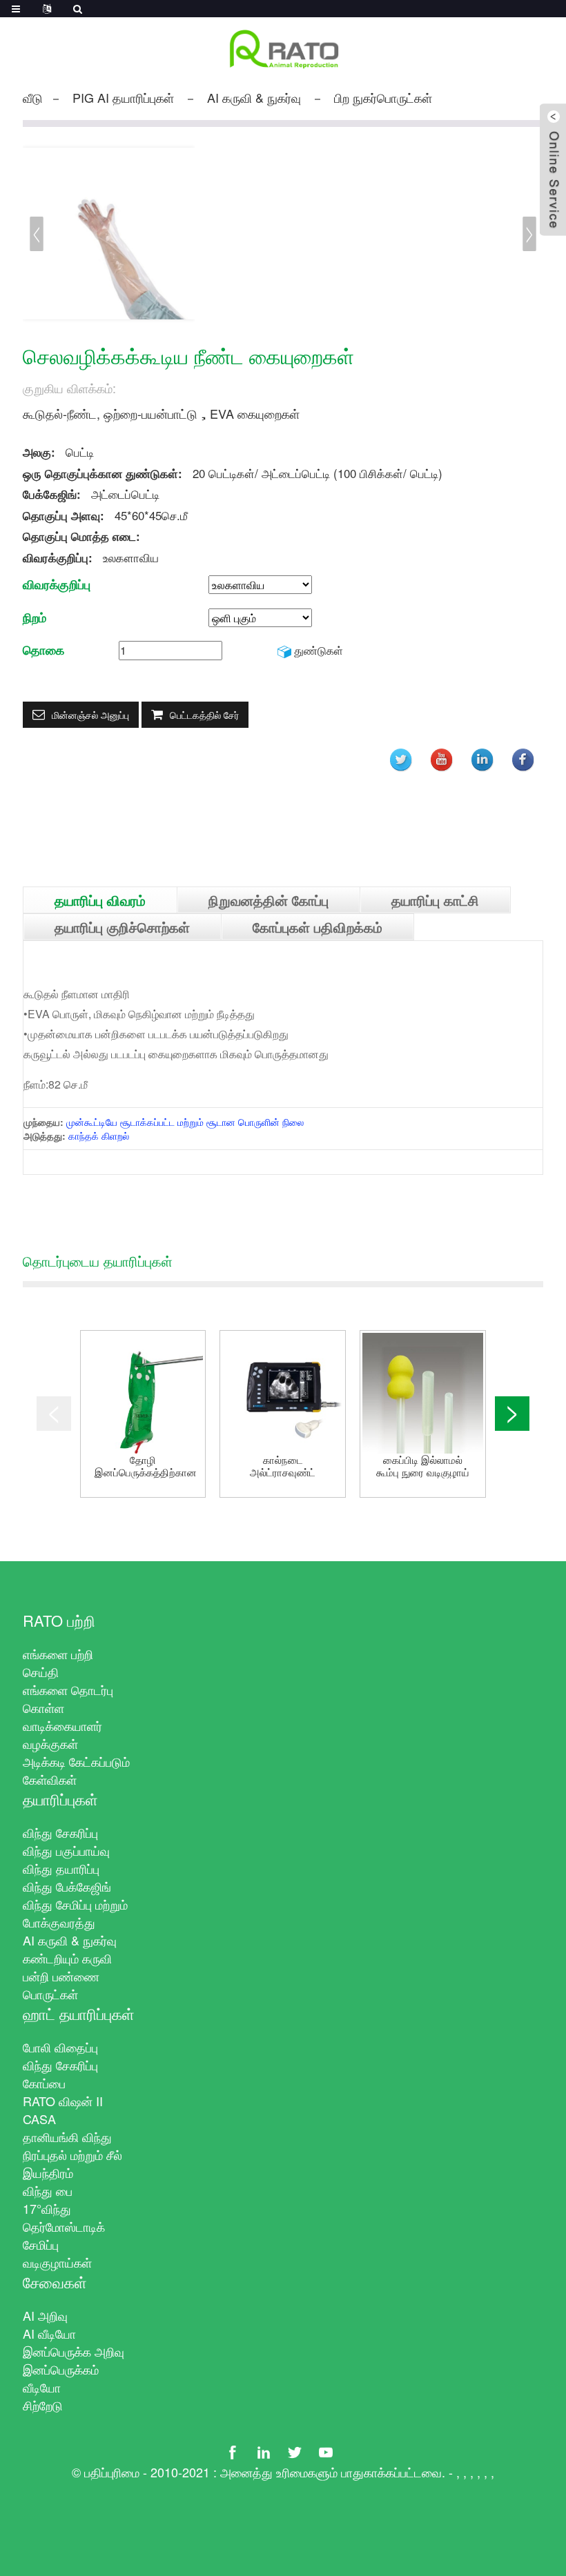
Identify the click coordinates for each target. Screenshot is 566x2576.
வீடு (33, 97)
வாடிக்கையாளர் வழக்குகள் (62, 1734)
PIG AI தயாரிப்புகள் (123, 97)
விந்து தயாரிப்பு (61, 1868)
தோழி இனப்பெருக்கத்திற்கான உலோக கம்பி (146, 1466)
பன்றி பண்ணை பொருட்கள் (61, 1985)
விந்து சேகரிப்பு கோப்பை (60, 2074)
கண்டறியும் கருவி (67, 1958)
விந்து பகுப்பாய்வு (66, 1850)
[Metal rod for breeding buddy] (143, 1393)
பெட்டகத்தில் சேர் (204, 715)
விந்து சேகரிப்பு (60, 1832)
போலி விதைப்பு (60, 2047)
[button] (529, 234)
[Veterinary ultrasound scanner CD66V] (283, 1393)
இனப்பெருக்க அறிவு (74, 2351)
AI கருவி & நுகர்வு (254, 97)
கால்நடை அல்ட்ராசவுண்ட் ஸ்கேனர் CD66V (283, 1466)
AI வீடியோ (49, 2333)
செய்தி (41, 1672)
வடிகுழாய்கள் (57, 2262)
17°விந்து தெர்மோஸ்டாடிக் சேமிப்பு (64, 2226)
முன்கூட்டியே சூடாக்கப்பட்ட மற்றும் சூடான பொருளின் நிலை (185, 1122)
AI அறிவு (45, 2315)
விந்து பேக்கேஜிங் (67, 1886)
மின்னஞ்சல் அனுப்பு (90, 715)
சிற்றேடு (43, 2405)
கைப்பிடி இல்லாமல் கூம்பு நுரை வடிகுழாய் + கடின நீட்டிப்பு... (423, 1466)
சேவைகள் (55, 2282)
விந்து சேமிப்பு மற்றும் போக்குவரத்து (75, 1913)
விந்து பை (48, 2190)
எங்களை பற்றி (58, 1654)
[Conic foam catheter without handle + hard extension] (423, 1393)
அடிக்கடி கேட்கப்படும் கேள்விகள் (76, 1770)
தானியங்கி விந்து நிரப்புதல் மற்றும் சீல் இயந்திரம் (72, 2154)
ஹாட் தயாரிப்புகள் (79, 2013)
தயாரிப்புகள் (60, 1799)
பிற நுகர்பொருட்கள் (383, 97)
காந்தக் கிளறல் (99, 1136)
